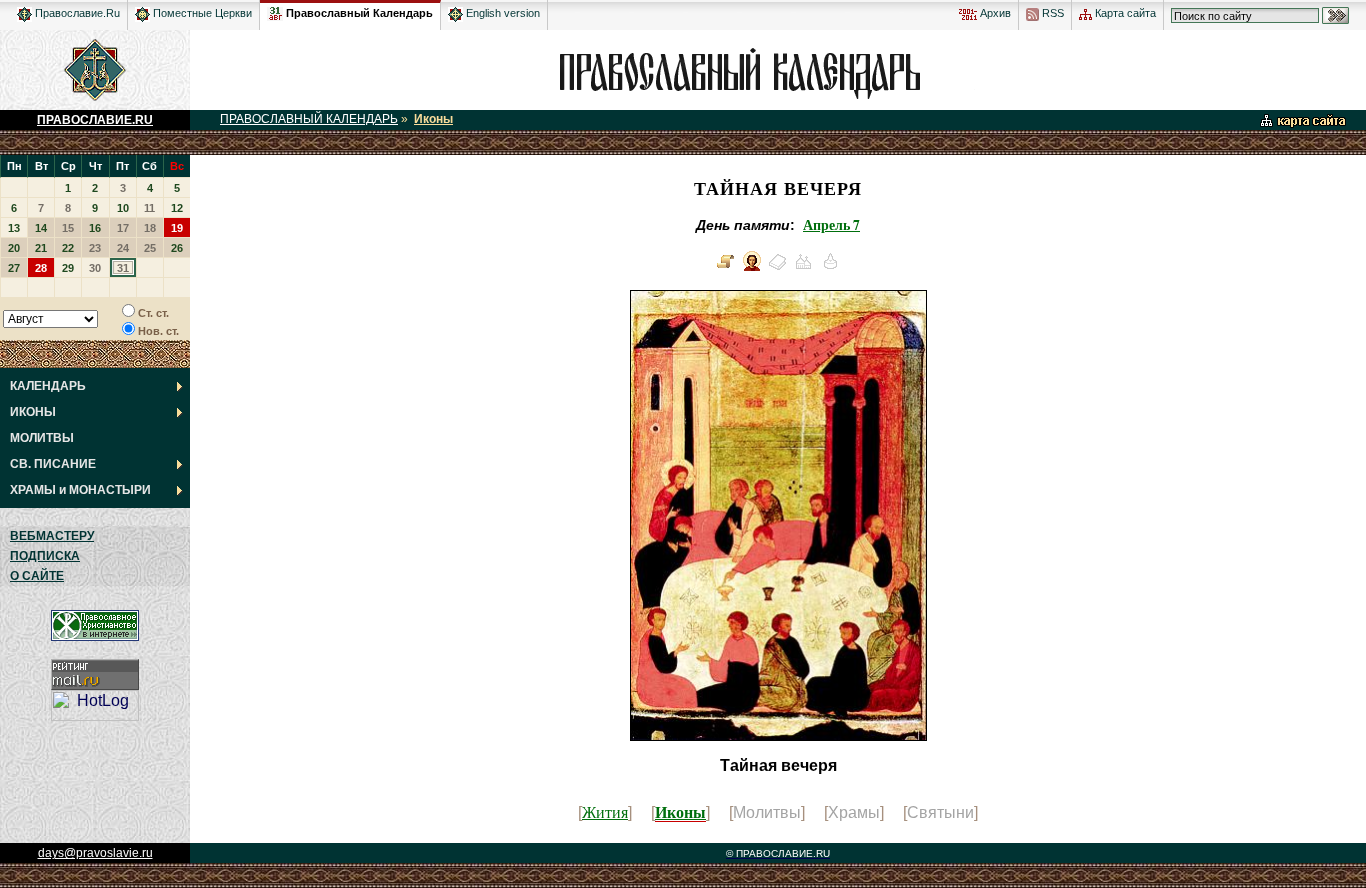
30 (95, 268)
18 (150, 228)
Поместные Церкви (201, 13)
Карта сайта (1124, 13)
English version (501, 13)
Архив (994, 13)
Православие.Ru (76, 13)
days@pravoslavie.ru (95, 853)
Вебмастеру (52, 536)
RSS (1051, 13)
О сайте (37, 576)
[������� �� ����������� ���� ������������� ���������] (275, 10)
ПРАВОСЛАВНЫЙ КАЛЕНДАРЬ (309, 119)
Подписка (45, 556)
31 (123, 268)
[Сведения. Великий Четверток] (726, 269)
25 (150, 248)
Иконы (433, 119)
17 (123, 228)
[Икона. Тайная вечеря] (752, 269)
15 (68, 228)
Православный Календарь (359, 13)
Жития (605, 811)
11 (149, 208)
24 (123, 248)
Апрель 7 (831, 225)
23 (95, 248)
